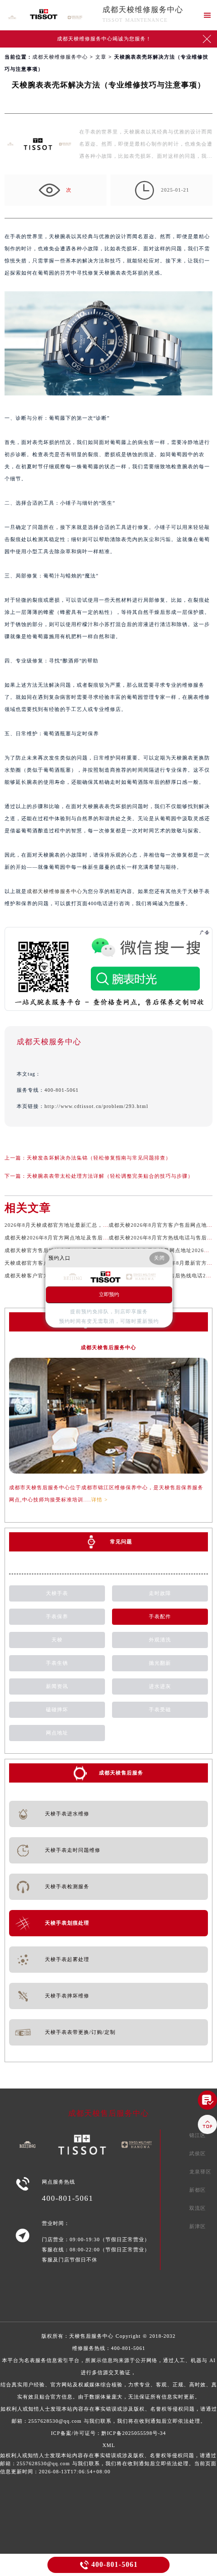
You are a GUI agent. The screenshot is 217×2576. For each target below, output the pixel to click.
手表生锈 (57, 1663)
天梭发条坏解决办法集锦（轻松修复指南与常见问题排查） (99, 1158)
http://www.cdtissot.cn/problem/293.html (96, 1106)
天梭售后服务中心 (91, 2336)
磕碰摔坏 (57, 1709)
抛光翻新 (160, 1663)
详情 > (100, 1500)
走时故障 (160, 1593)
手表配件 (160, 1616)
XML (109, 2445)
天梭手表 (57, 1593)
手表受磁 (160, 1709)
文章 (101, 57)
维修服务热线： (109, 2385)
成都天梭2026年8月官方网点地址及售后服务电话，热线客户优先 (84, 1238)
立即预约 (109, 1294)
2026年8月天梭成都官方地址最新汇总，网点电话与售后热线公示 (84, 1225)
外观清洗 (160, 1640)
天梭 (57, 1640)
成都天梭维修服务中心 (143, 10)
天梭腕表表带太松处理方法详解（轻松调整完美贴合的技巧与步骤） (110, 1176)
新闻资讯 (57, 1686)
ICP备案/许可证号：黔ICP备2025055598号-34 (108, 2433)
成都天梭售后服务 (121, 1773)
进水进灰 (160, 1686)
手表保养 (57, 1616)
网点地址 (57, 1733)
